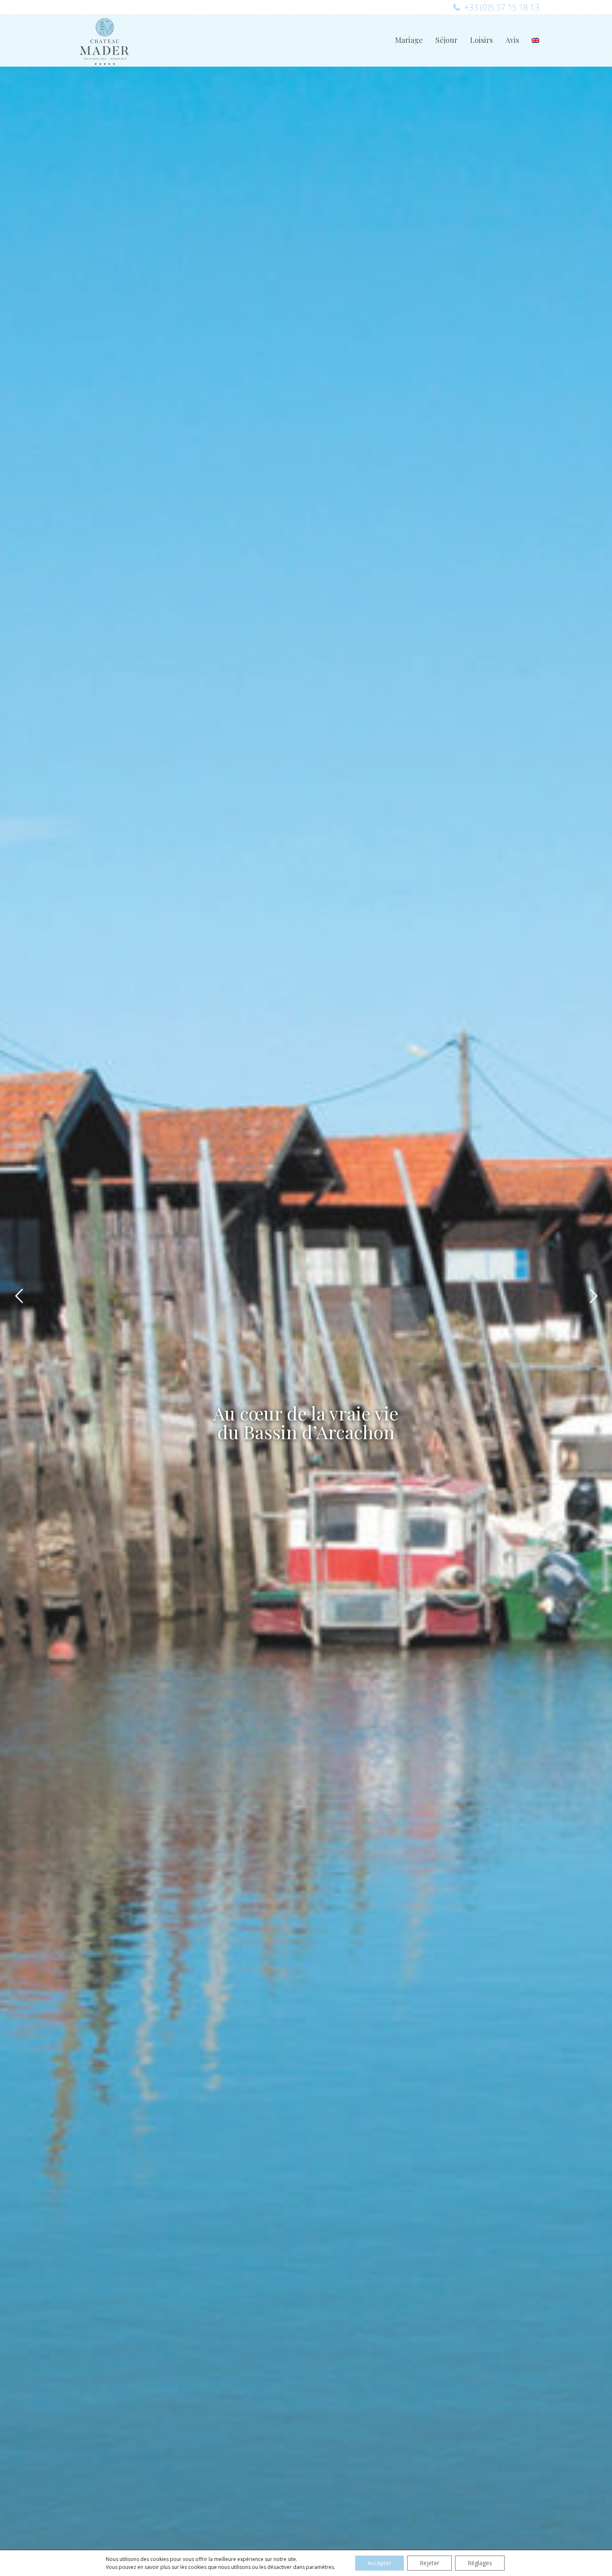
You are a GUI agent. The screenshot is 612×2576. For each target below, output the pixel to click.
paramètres (320, 2567)
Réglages (480, 2563)
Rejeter (429, 2563)
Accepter (379, 2563)
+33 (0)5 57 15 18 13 (502, 7)
